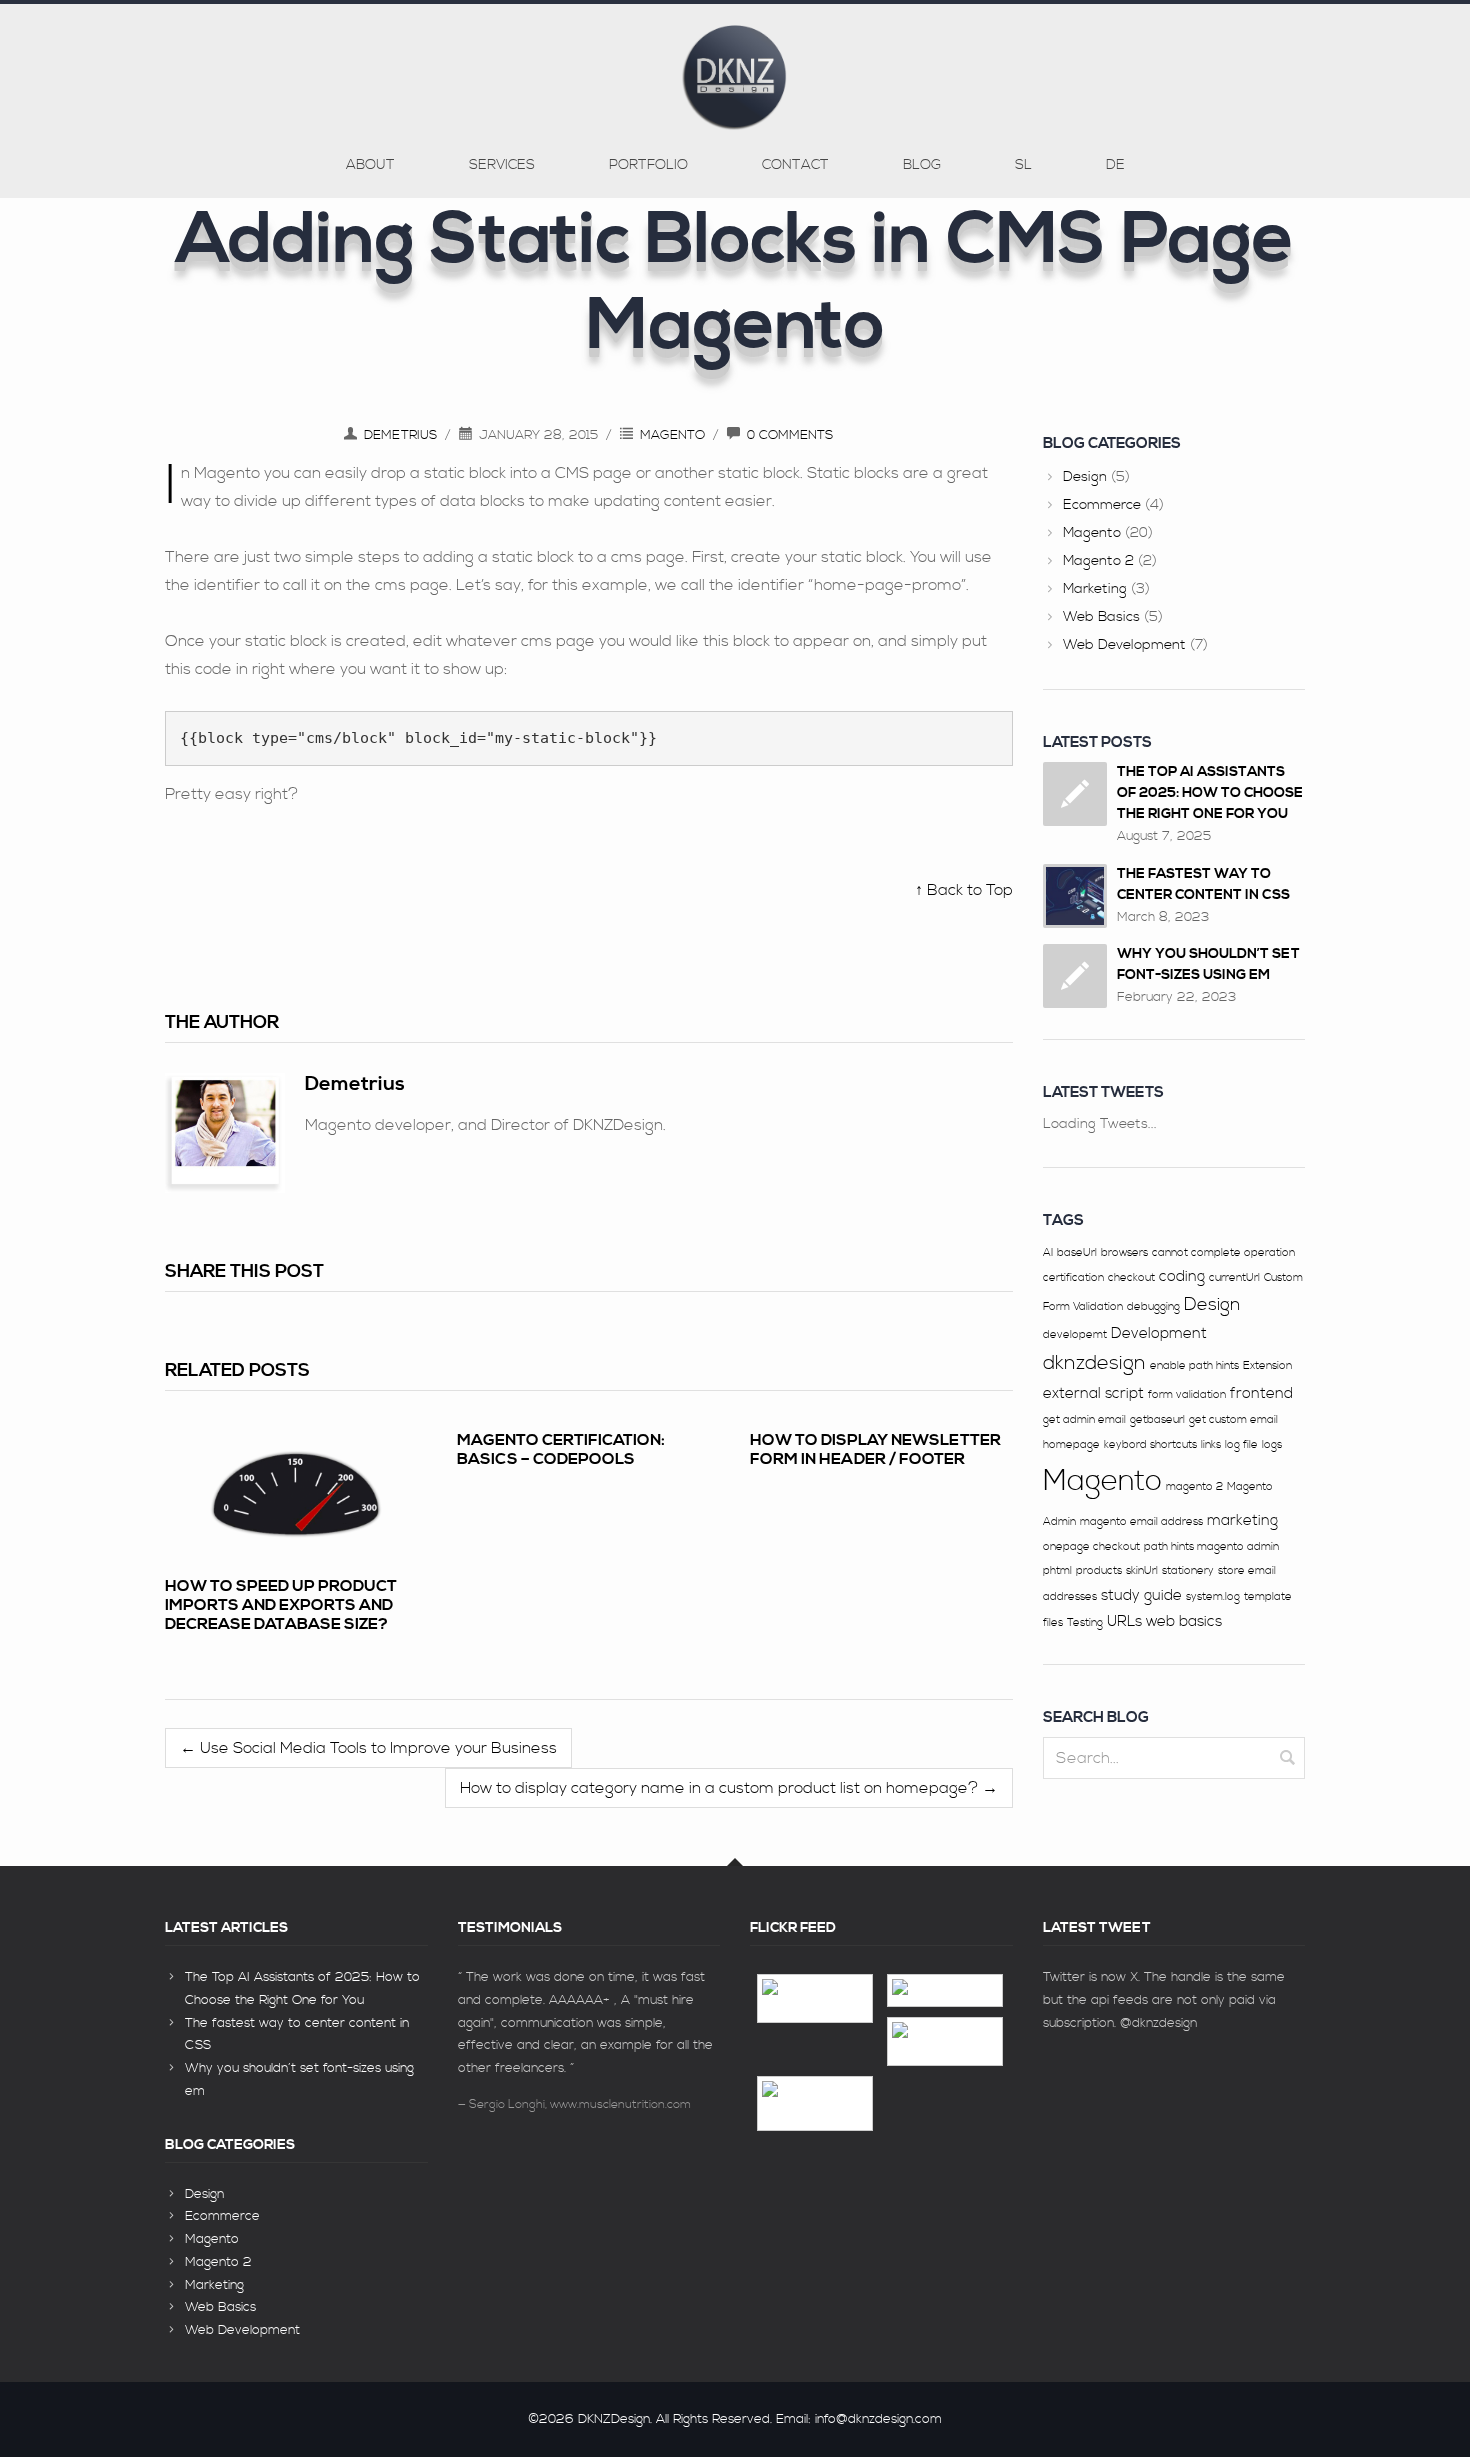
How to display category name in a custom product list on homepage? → (729, 1788)
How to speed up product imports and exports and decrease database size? (281, 1605)
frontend (1261, 1393)
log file (1241, 1445)
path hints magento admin (1211, 1547)
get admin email (1084, 1420)
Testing (1085, 1623)
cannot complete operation (1223, 1253)
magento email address (1141, 1522)
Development (1159, 1333)
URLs (1124, 1621)
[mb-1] (945, 1990)
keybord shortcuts (1150, 1445)
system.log (1213, 1597)
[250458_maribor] (945, 2041)
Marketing (1095, 589)
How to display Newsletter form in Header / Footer (875, 1449)
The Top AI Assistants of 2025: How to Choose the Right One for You (1210, 793)
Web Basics (1101, 617)
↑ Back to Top (964, 890)
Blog (922, 165)
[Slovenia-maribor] (815, 2104)
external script (1093, 1393)
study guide (1141, 1595)
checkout (1131, 1278)
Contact (795, 165)
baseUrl (1077, 1253)
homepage (1071, 1445)
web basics (1184, 1621)
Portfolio (648, 165)
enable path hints (1194, 1366)
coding (1182, 1276)
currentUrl (1234, 1278)
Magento (672, 435)
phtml (1057, 1571)
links (1211, 1445)
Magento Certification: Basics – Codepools (561, 1449)
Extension (1267, 1366)
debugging (1153, 1307)
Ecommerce (1102, 505)
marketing (1242, 1520)
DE (1115, 165)
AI (1048, 1253)
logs (1272, 1445)
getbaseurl (1157, 1420)
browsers (1124, 1253)
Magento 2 (1098, 561)
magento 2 (1194, 1487)
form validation (1187, 1395)
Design (1085, 477)
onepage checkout (1091, 1547)
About (370, 165)
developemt (1075, 1335)
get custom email (1233, 1420)
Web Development (1124, 645)
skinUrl (1142, 1571)
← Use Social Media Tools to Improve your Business (368, 1748)
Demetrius (400, 435)
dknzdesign (1094, 1363)
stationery (1188, 1571)
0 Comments (790, 435)
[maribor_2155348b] (815, 1998)
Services (502, 165)
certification (1073, 1278)
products (1099, 1571)
